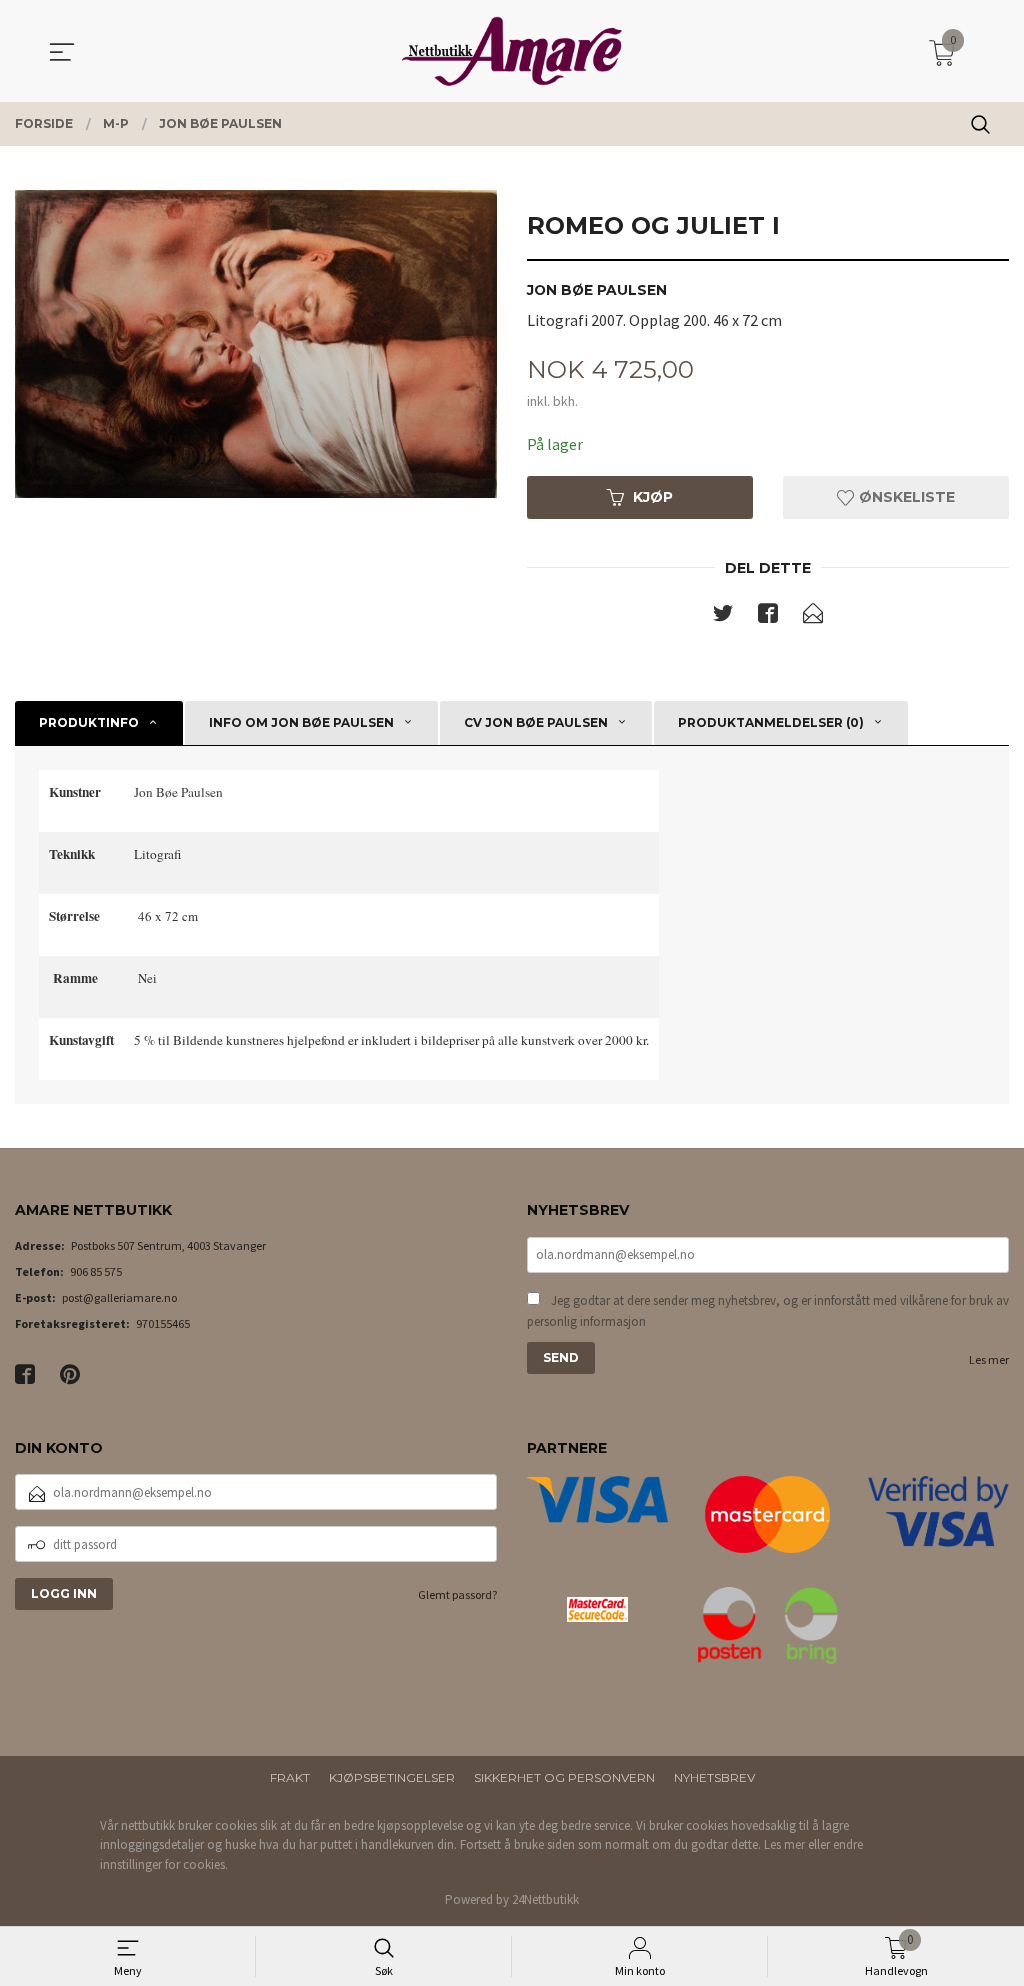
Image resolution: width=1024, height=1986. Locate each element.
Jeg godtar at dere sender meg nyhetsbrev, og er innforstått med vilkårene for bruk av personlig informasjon (768, 1311)
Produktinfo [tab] (89, 722)
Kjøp (653, 497)
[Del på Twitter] (723, 617)
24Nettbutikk (545, 1899)
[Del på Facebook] (768, 617)
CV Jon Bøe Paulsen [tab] (536, 722)
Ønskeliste (905, 497)
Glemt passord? (457, 1594)
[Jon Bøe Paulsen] (256, 344)
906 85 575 (96, 1271)
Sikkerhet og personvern (564, 1777)
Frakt (290, 1777)
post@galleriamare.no (119, 1297)
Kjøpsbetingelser (392, 1777)
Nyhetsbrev (714, 1777)
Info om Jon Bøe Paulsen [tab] (301, 722)
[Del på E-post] (813, 617)
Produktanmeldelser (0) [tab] (771, 722)
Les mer (989, 1359)
